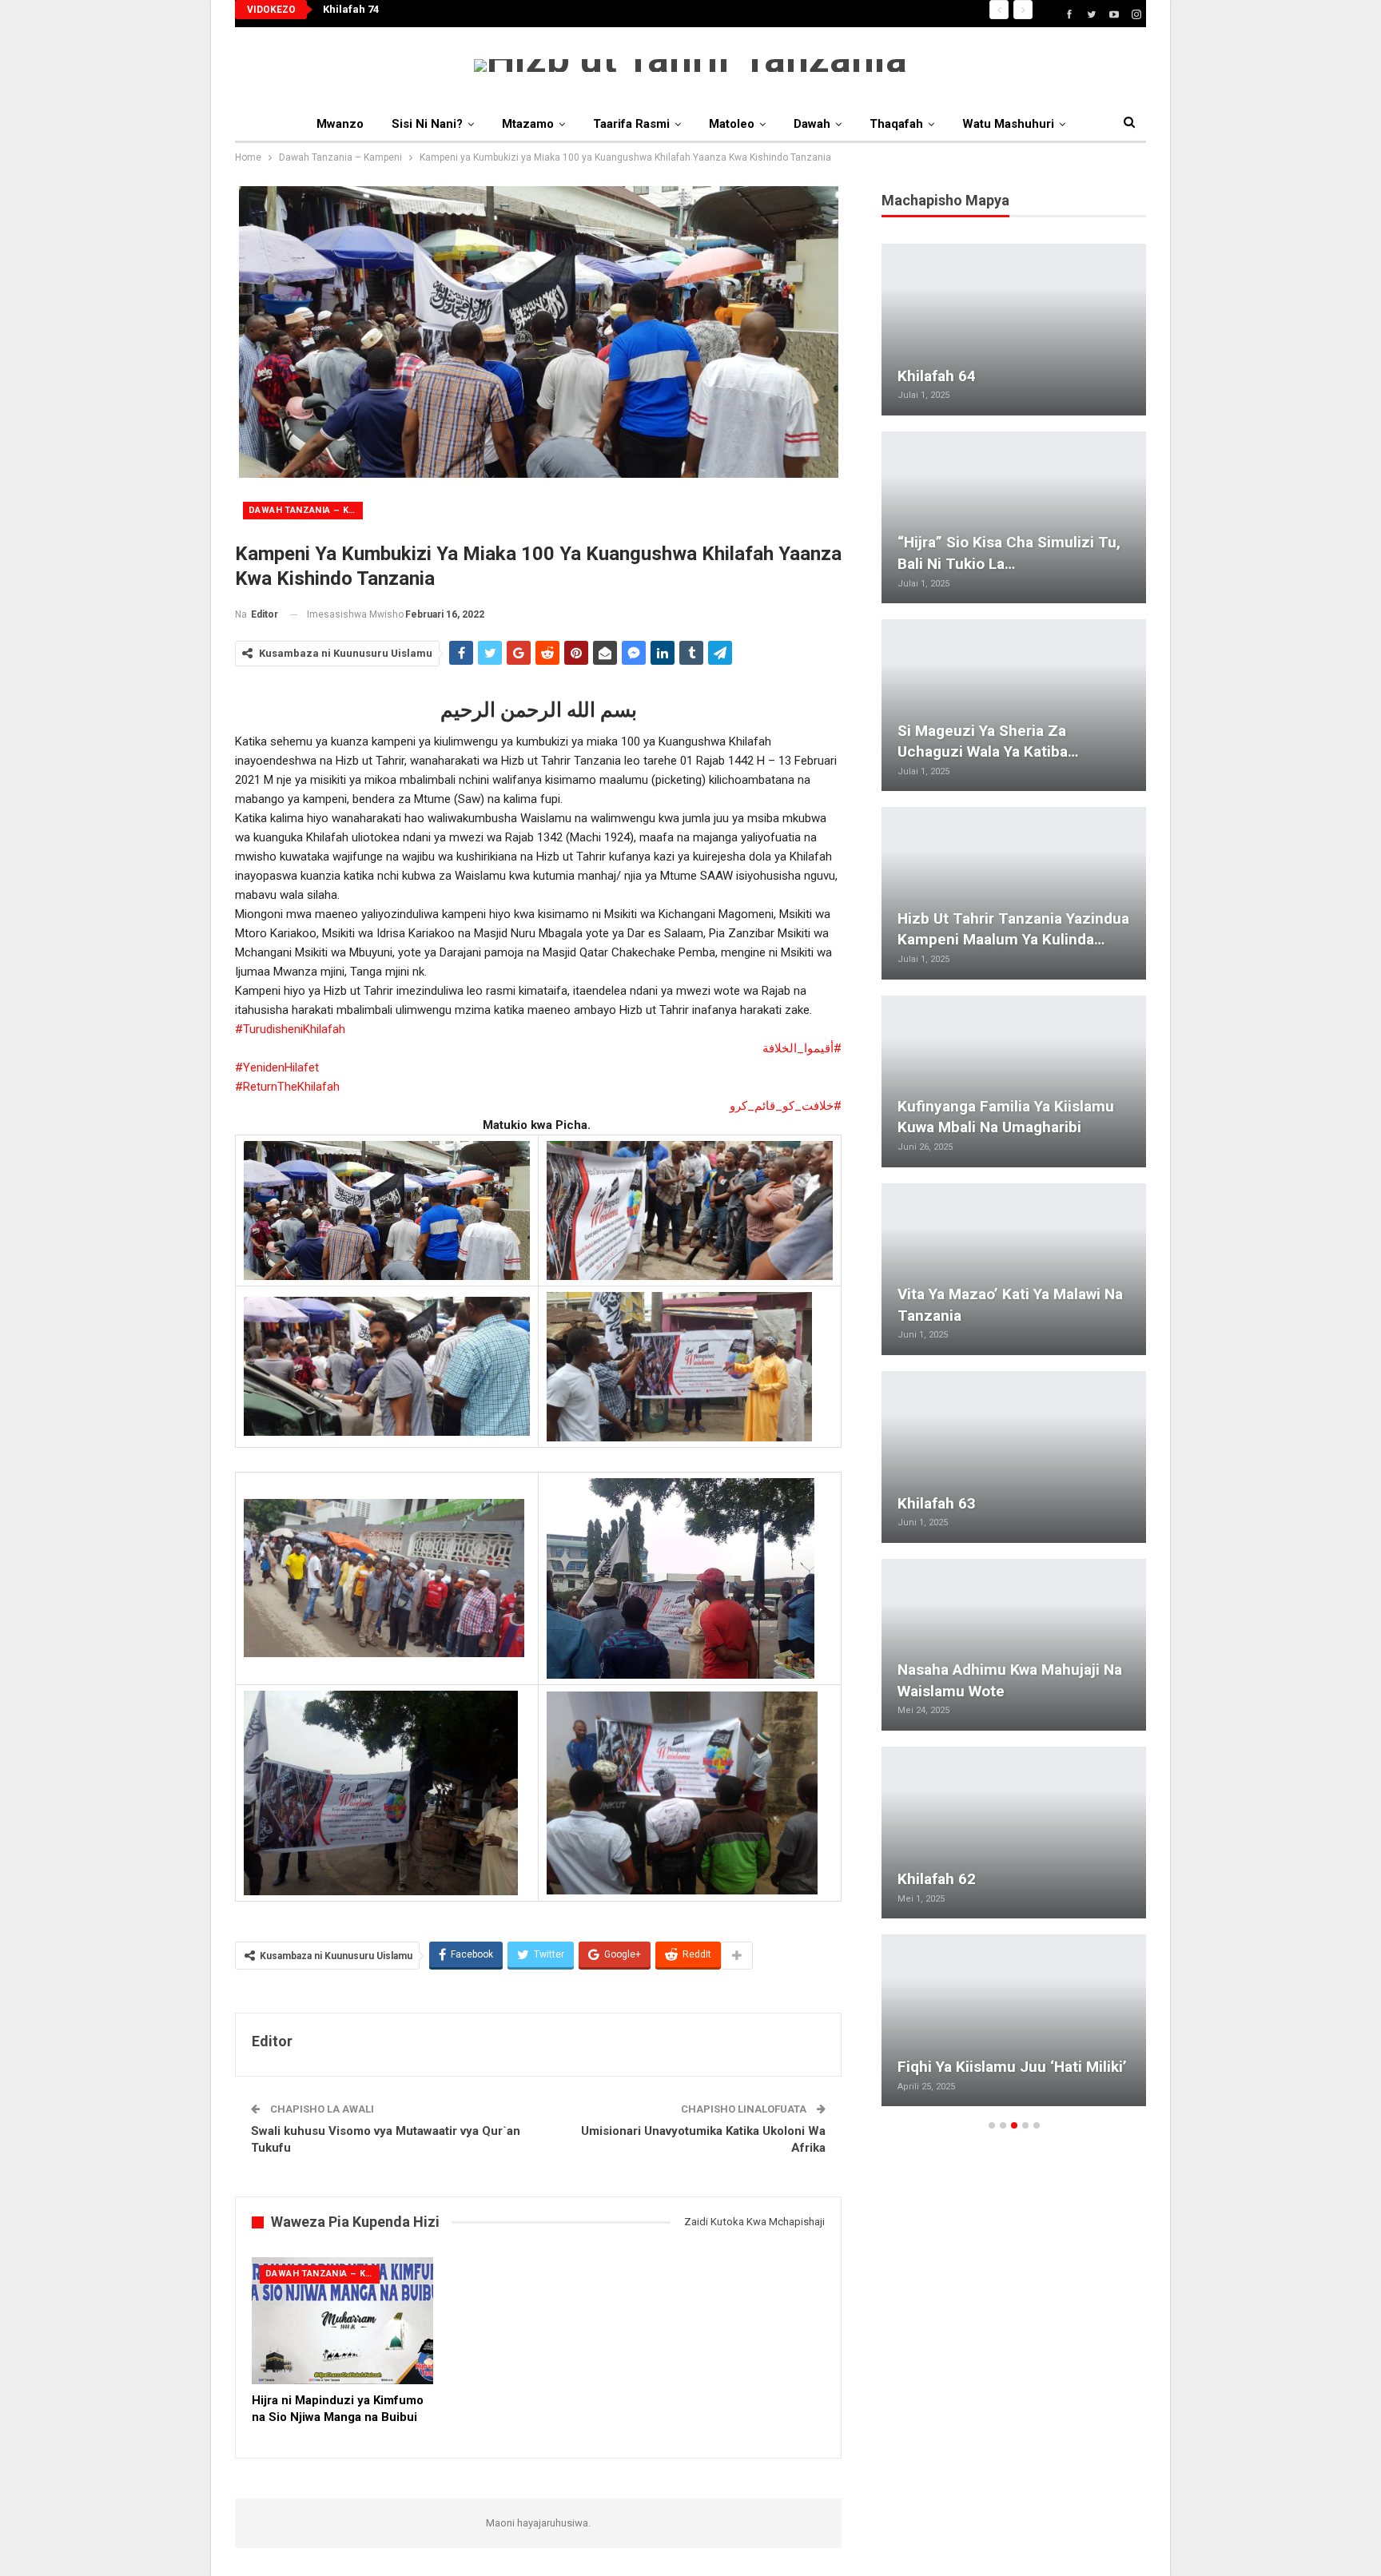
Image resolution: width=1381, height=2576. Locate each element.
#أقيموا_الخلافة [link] (802, 1048)
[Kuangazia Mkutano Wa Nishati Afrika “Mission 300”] (1014, 1081)
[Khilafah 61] (1014, 517)
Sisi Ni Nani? (427, 124)
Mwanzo (340, 124)
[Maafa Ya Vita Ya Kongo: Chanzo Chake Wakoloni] (1014, 1645)
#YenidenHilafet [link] (277, 1067)
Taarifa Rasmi (631, 124)
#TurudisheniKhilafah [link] (290, 1029)
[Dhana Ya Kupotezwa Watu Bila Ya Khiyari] (1014, 1833)
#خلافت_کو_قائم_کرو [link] (786, 1106)
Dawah (812, 124)
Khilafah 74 (351, 9)
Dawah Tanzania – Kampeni (306, 510)
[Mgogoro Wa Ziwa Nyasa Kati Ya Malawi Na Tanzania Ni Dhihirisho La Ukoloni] (1014, 2020)
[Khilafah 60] (1014, 893)
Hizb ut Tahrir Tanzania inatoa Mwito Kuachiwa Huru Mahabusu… (1003, 730)
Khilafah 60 (937, 939)
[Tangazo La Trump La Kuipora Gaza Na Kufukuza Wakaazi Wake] (1014, 1457)
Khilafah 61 (937, 564)
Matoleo (732, 124)
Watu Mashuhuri (1008, 124)
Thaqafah (896, 124)
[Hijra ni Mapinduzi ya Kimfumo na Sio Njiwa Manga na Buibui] (342, 2321)
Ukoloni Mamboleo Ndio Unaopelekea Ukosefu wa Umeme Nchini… (986, 1294)
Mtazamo (528, 124)
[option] (1014, 1183)
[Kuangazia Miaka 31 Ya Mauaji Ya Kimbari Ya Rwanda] (1014, 330)
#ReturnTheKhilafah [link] (287, 1087)
